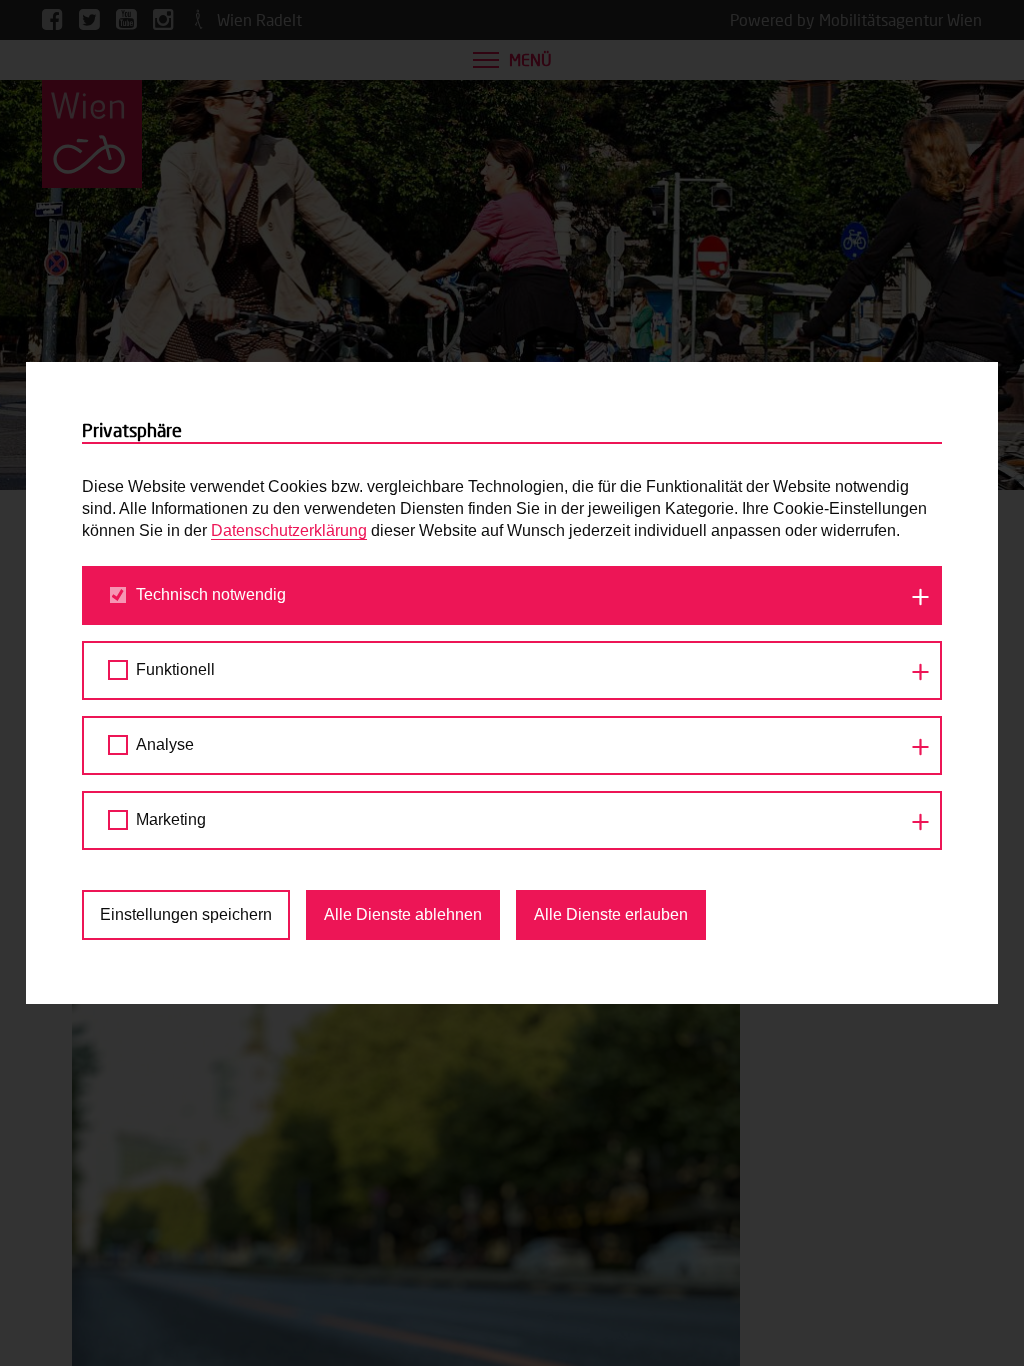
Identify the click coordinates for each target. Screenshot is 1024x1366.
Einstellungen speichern (186, 914)
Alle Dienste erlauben (611, 914)
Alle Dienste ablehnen (403, 914)
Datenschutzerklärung (289, 530)
